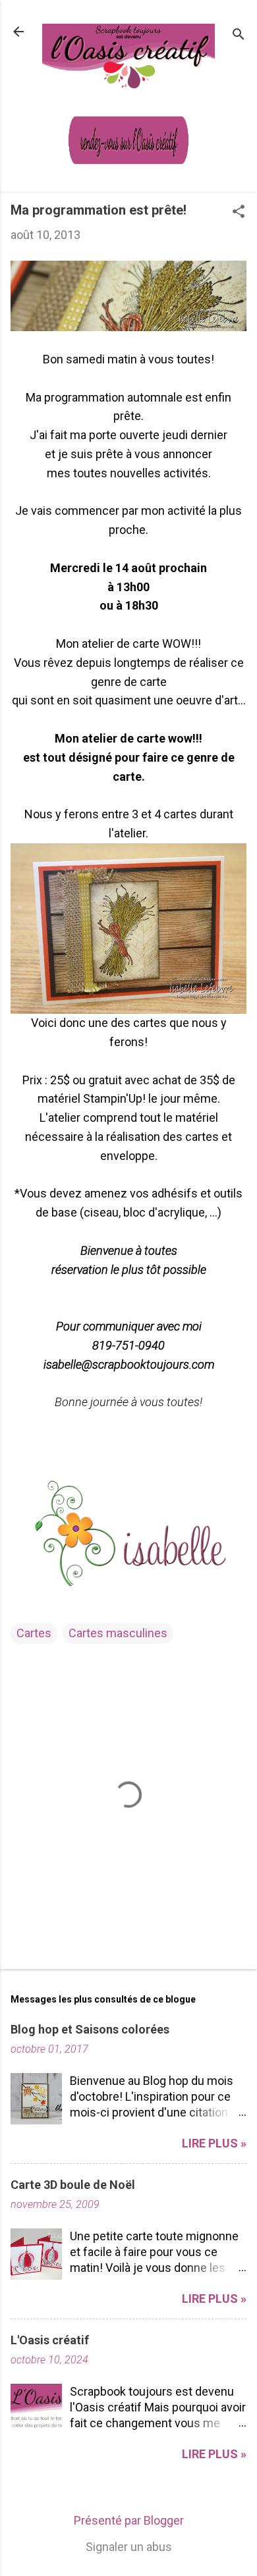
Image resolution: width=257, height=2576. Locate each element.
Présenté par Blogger (129, 2520)
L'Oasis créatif (50, 2340)
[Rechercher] (239, 36)
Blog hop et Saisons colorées (90, 2029)
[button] (239, 213)
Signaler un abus (129, 2547)
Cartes (34, 1633)
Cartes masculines (118, 1633)
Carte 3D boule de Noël (73, 2185)
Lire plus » (214, 2143)
